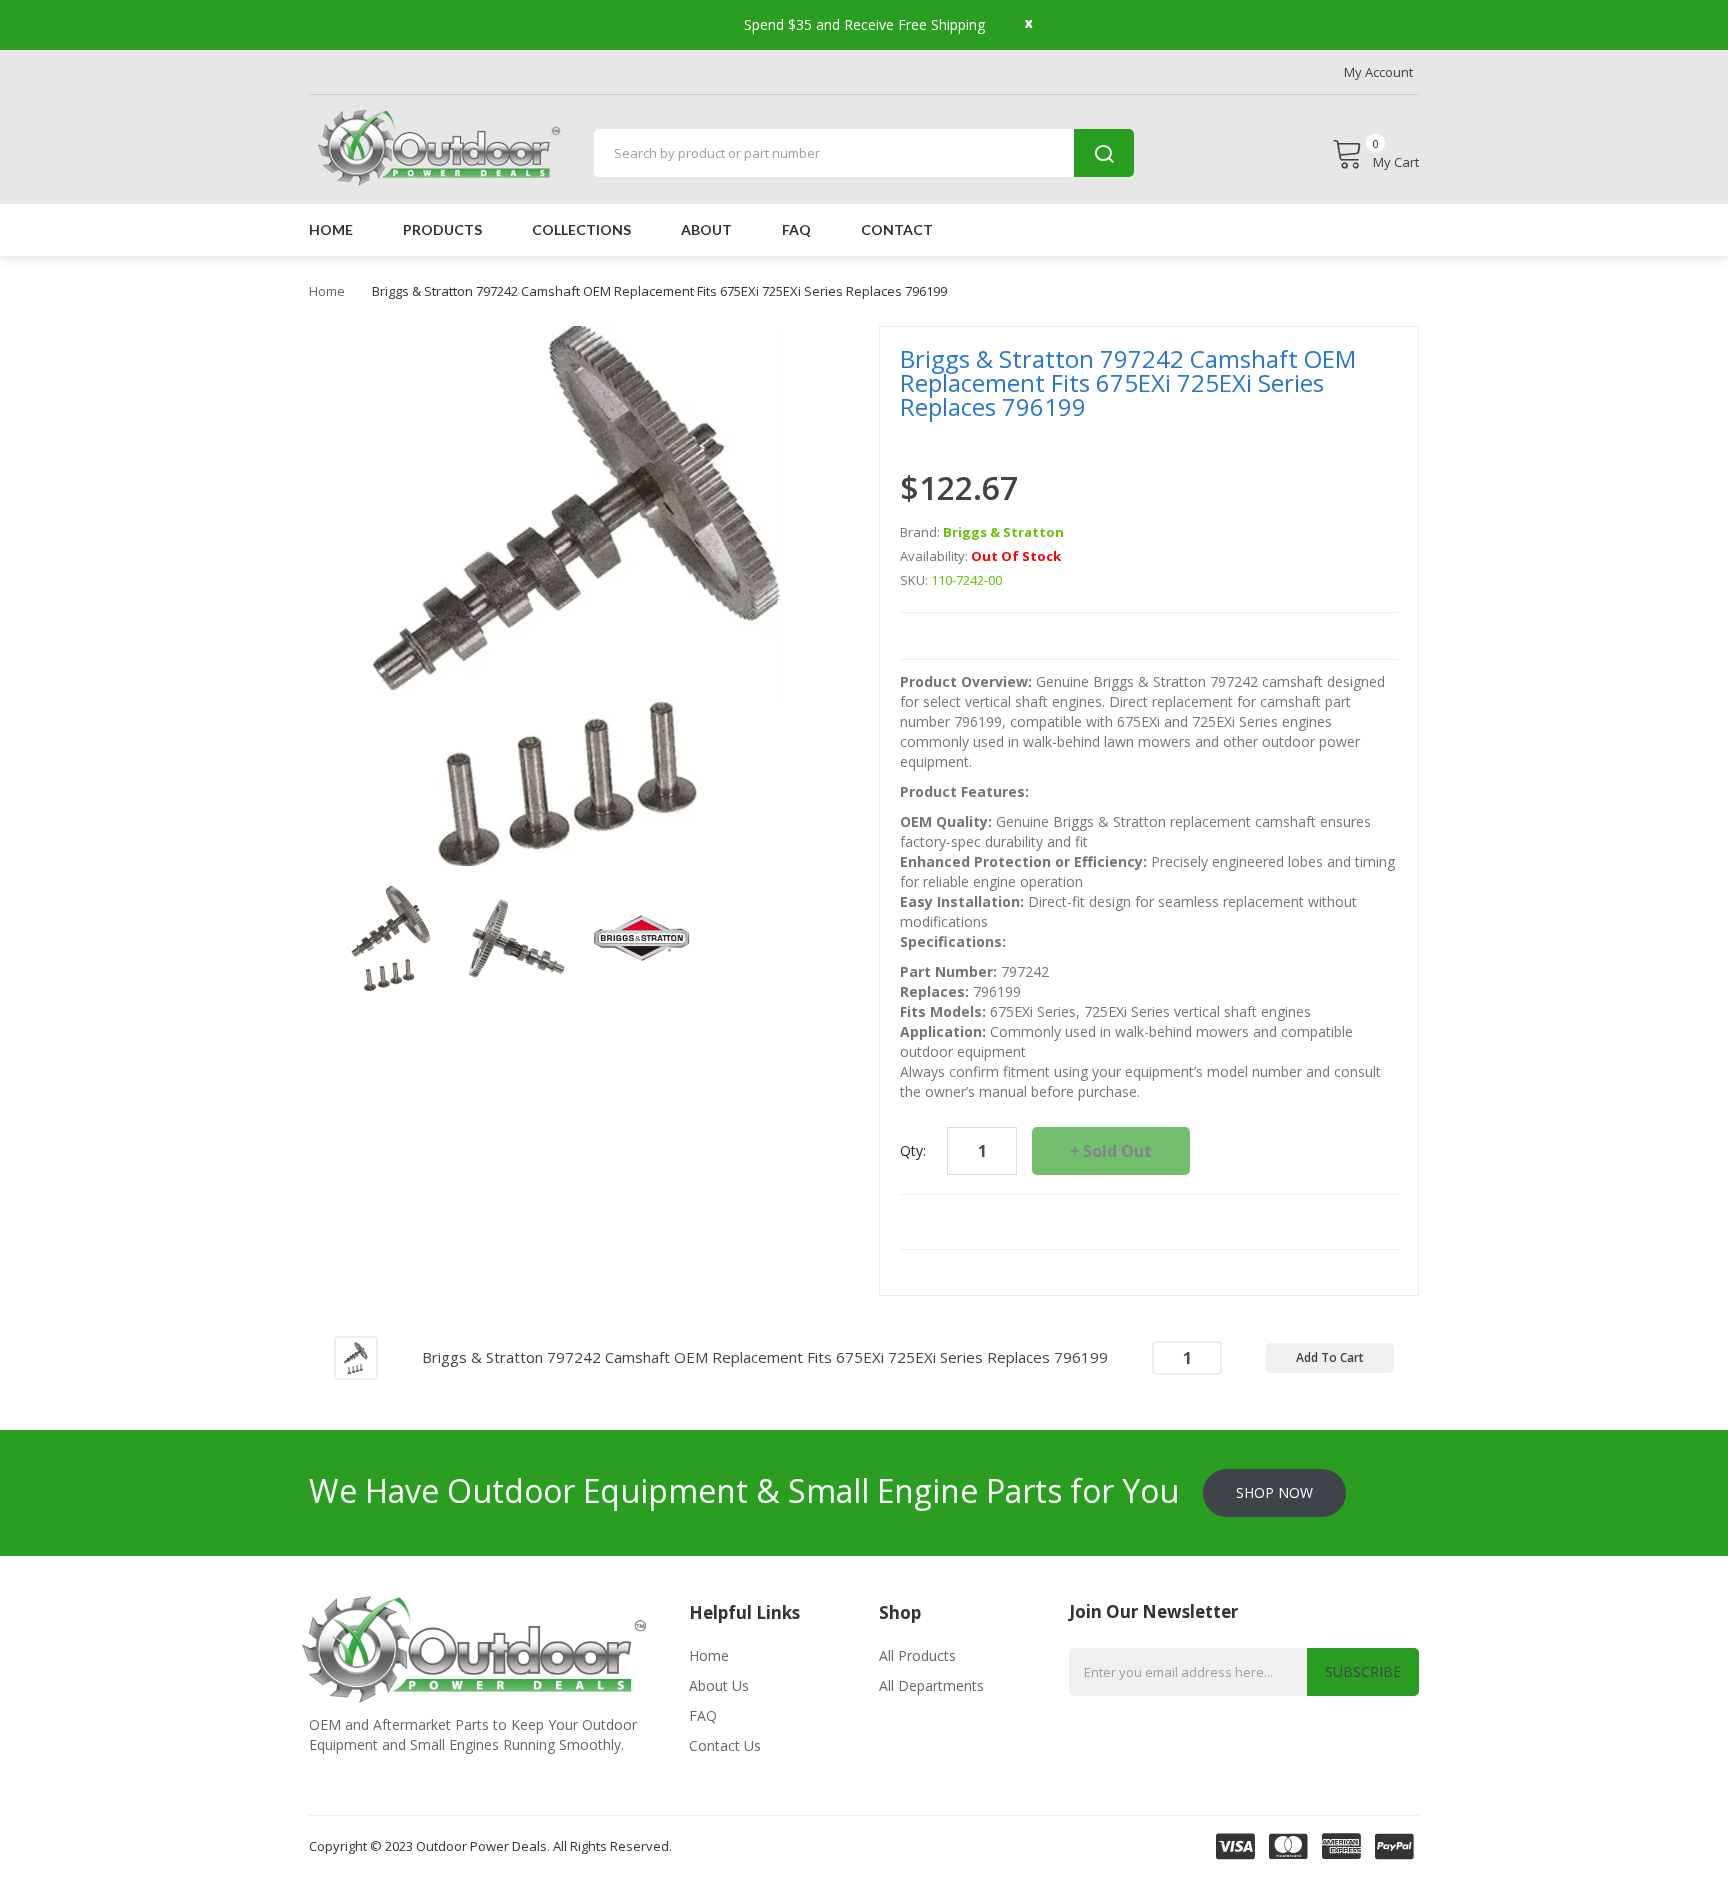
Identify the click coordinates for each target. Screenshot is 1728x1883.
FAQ (703, 1715)
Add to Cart (1330, 1357)
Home (327, 291)
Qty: (913, 1150)
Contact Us (725, 1745)
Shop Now (1274, 1492)
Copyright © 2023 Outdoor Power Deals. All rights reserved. (490, 1846)
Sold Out (1117, 1151)
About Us (719, 1685)
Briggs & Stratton (1003, 532)
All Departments (931, 1685)
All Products (917, 1655)
